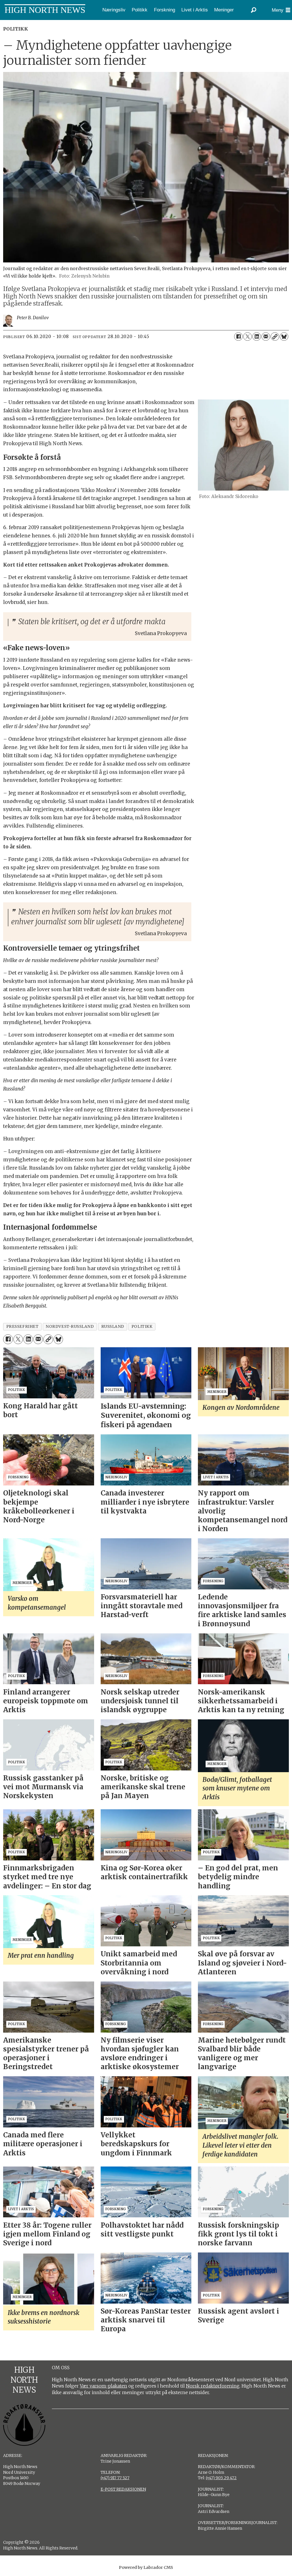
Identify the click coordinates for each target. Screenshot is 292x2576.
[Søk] (254, 10)
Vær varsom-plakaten (104, 2386)
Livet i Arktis (195, 10)
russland (113, 1327)
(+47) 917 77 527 (115, 2478)
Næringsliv (114, 10)
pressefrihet (23, 1327)
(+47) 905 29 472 (221, 2478)
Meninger (224, 10)
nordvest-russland (70, 1327)
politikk (142, 1327)
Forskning (165, 10)
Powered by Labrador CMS (146, 2567)
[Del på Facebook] (238, 337)
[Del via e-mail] (266, 337)
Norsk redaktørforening (213, 2386)
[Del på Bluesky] (284, 337)
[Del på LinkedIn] (257, 337)
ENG (23, 24)
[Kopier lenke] (275, 337)
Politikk (140, 10)
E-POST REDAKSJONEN (123, 2489)
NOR (7, 24)
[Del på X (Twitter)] (248, 337)
